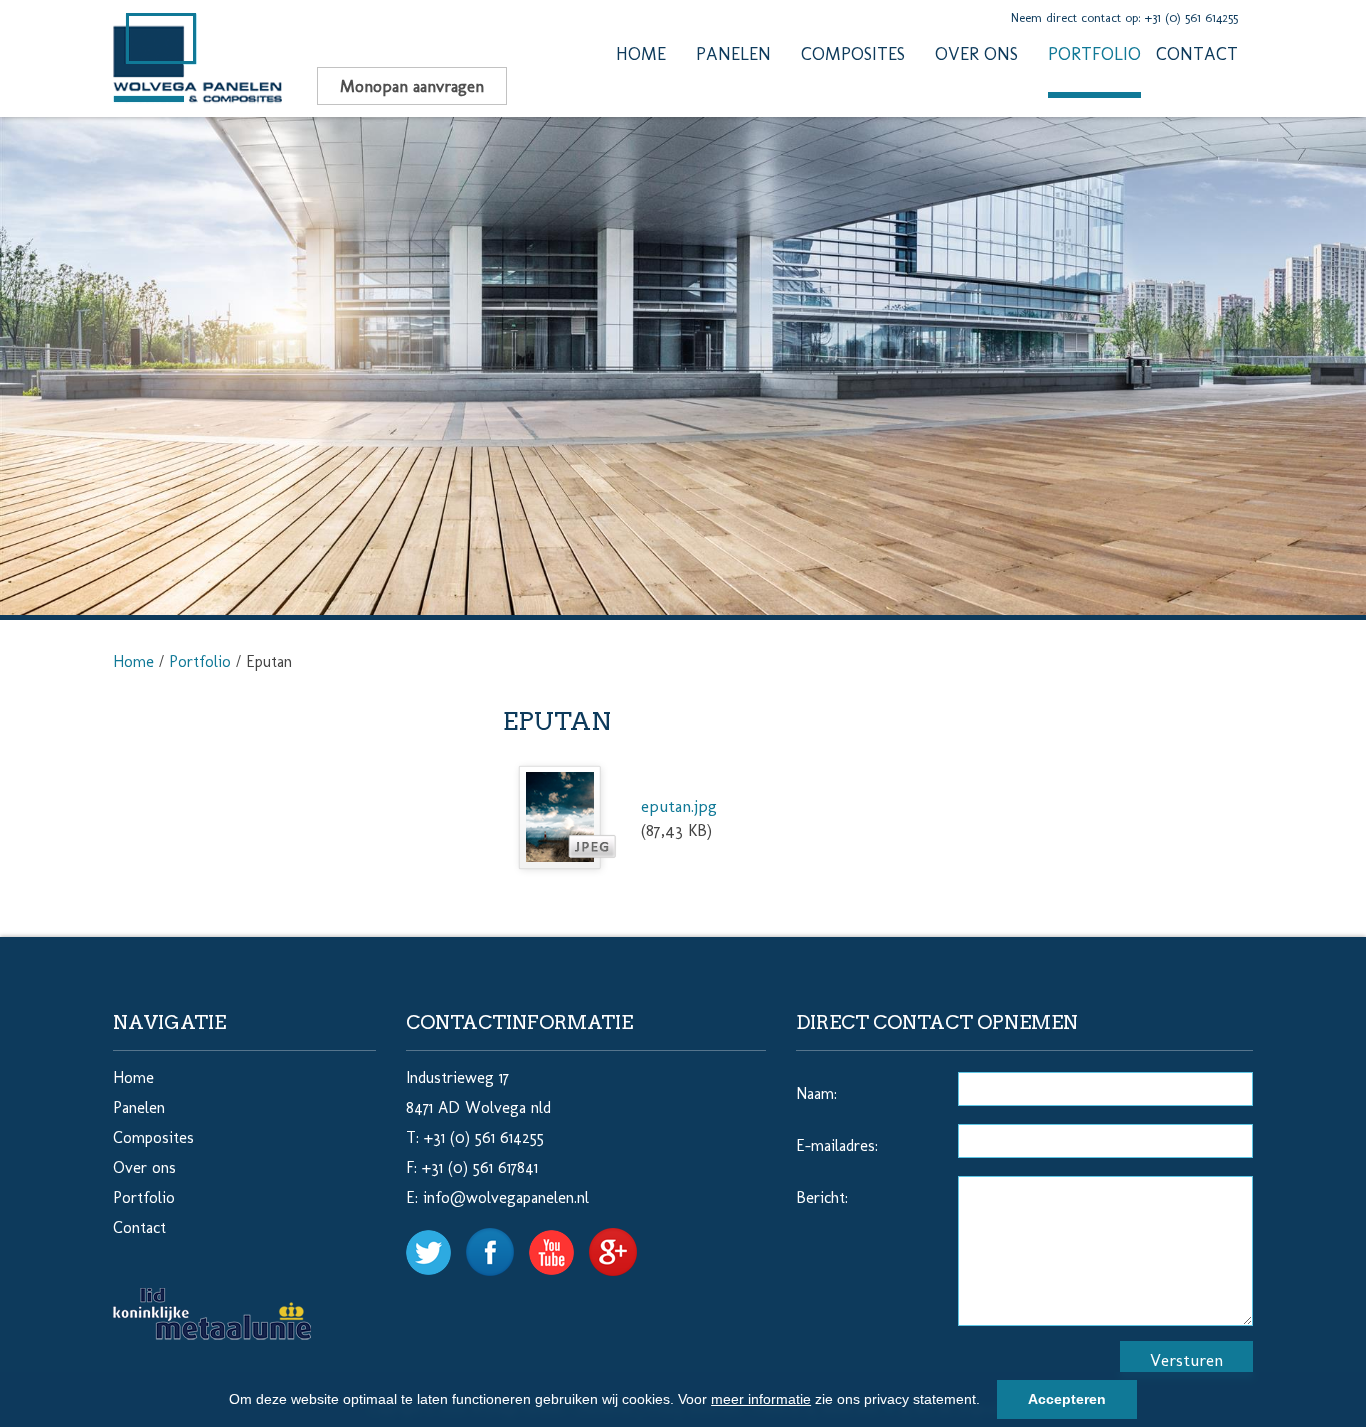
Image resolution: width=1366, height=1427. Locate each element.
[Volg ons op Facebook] (497, 1242)
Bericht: (822, 1197)
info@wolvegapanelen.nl (506, 1197)
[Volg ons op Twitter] (436, 1242)
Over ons (976, 54)
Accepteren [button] (1067, 1399)
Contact (1197, 54)
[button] (987, 1402)
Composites (853, 54)
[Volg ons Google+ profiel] (620, 1242)
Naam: (816, 1093)
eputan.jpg (679, 806)
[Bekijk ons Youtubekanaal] (559, 1242)
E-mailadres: (837, 1145)
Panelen (733, 54)
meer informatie (761, 1399)
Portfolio (1094, 54)
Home (641, 54)
